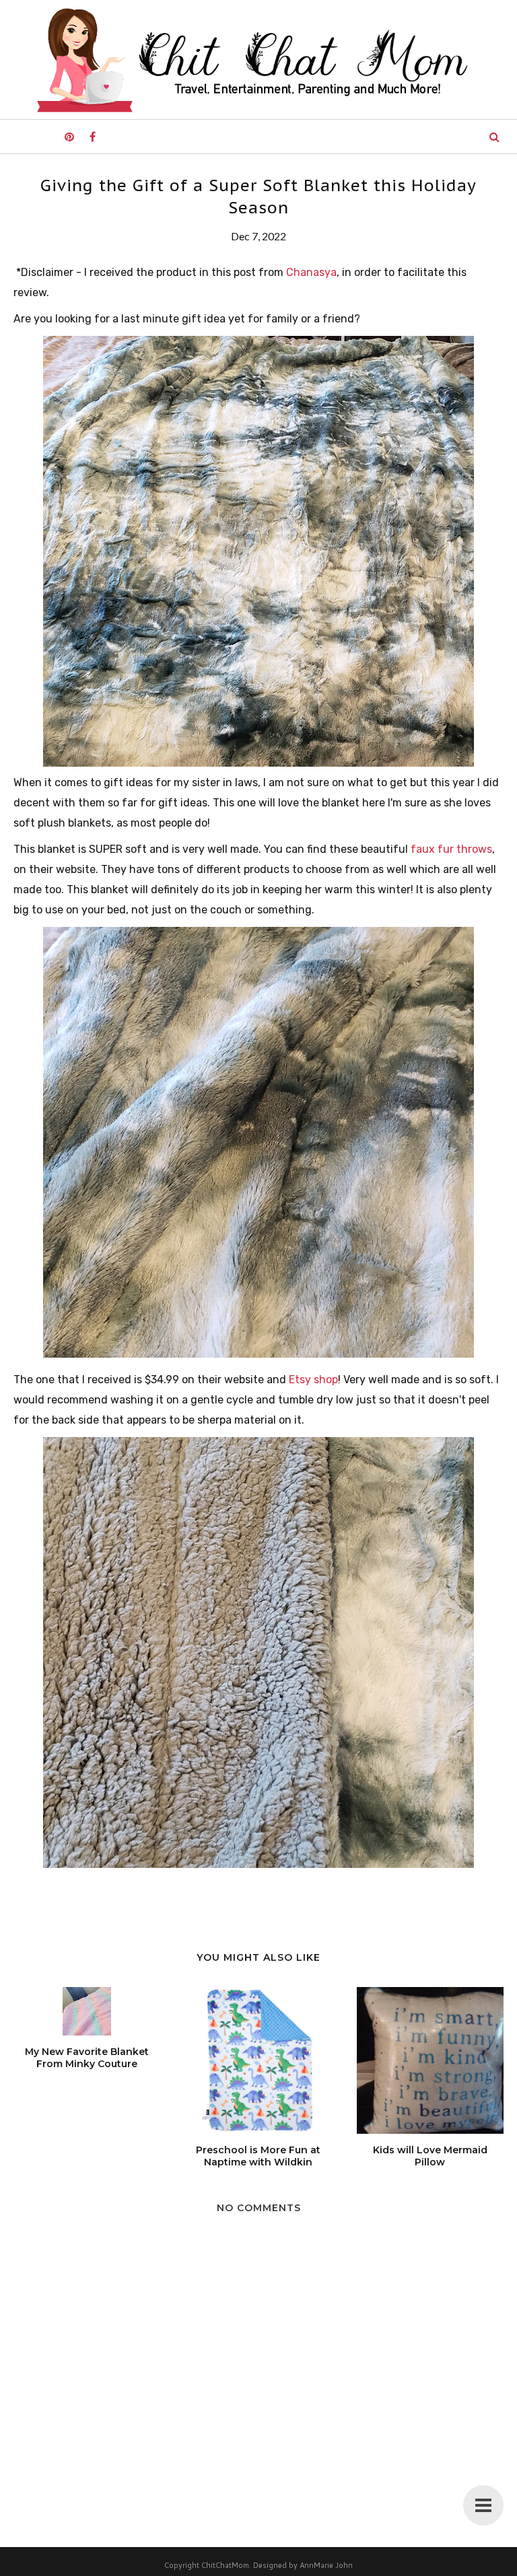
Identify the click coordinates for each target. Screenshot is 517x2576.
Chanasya (311, 272)
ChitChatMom (225, 2565)
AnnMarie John (326, 2565)
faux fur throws (451, 849)
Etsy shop (313, 1380)
